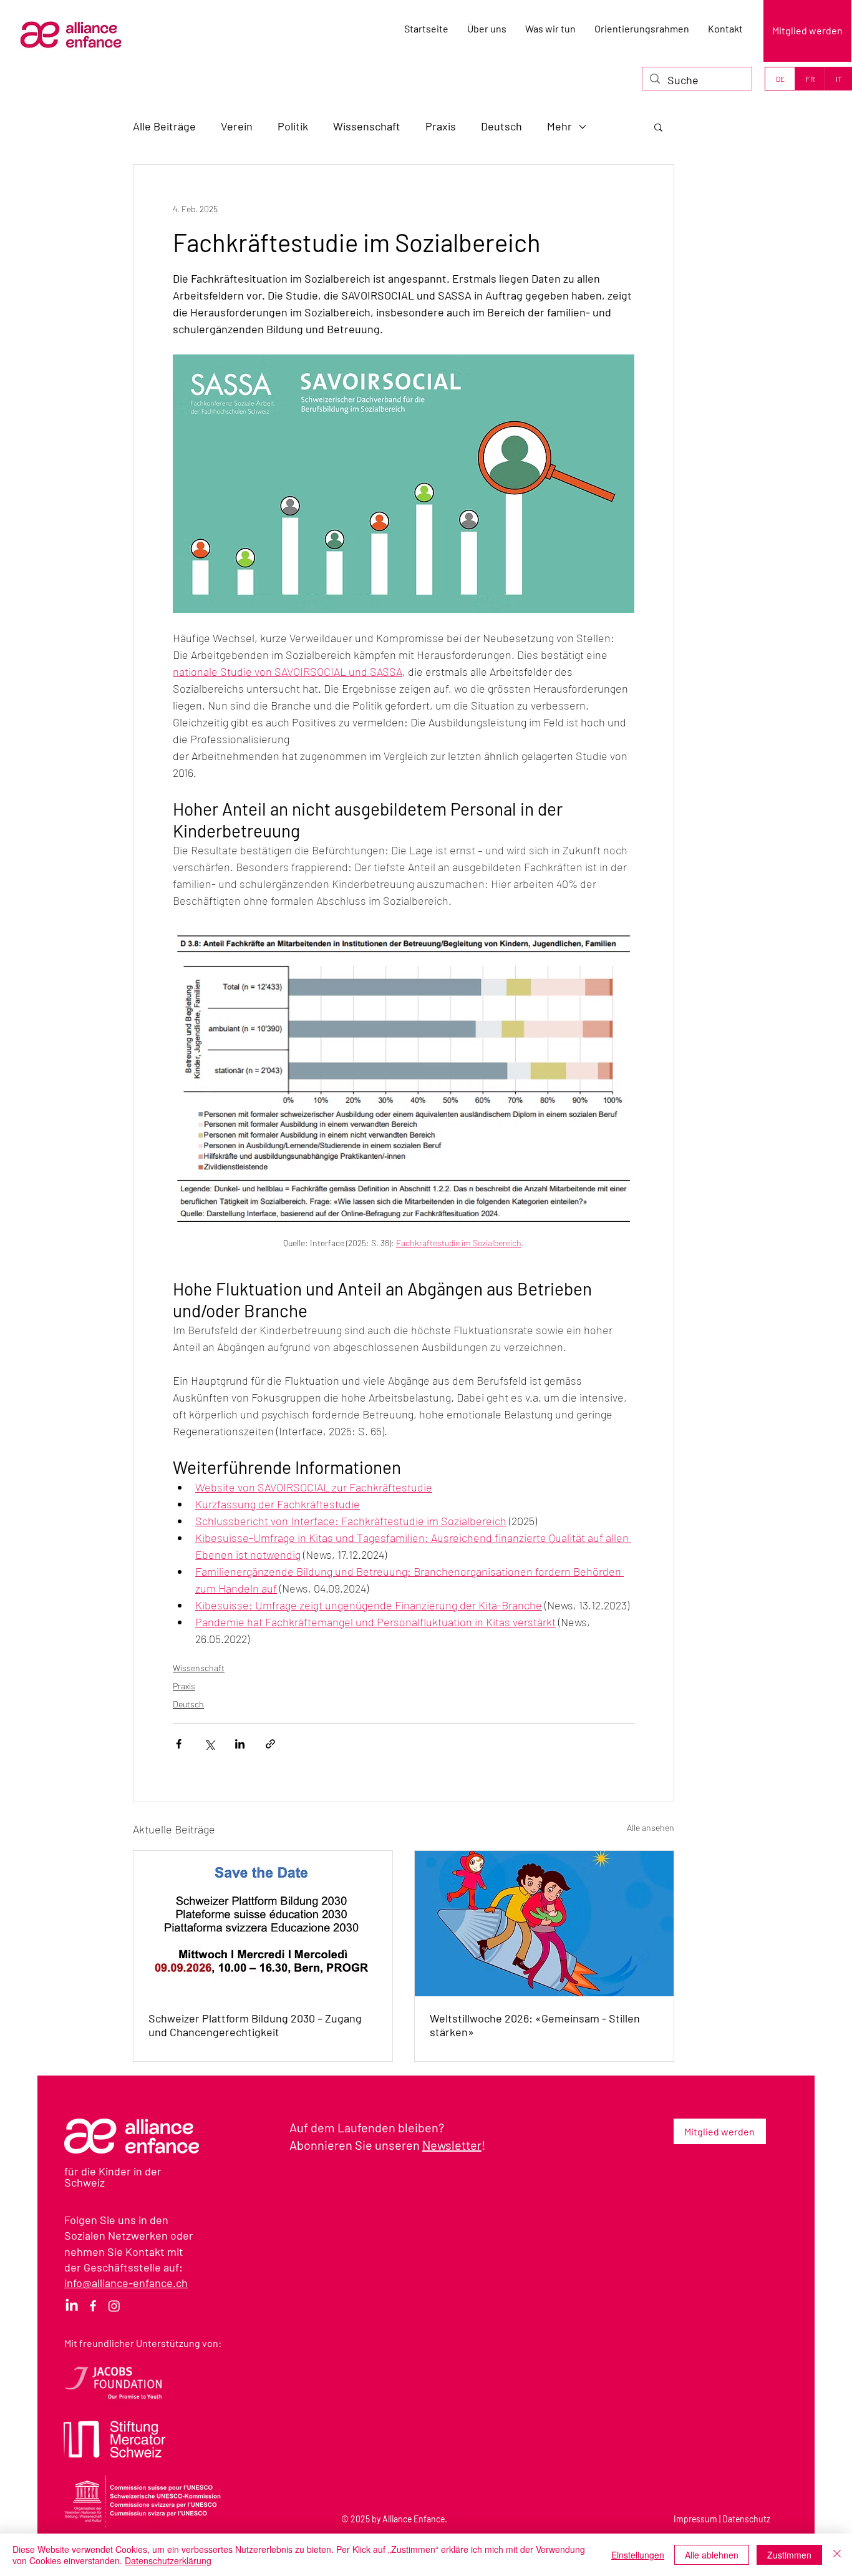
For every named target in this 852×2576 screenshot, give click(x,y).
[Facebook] (93, 2306)
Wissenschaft (367, 126)
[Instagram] (114, 2306)
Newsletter (452, 2145)
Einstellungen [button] (638, 2555)
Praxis (441, 126)
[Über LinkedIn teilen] (240, 1744)
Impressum (695, 2519)
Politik (293, 126)
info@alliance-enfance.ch (126, 2283)
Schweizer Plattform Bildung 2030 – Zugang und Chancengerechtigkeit (255, 2025)
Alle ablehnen (712, 2555)
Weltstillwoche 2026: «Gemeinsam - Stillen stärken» (535, 2025)
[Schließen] (837, 2555)
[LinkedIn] (72, 2306)
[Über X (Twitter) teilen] (209, 1744)
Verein (237, 126)
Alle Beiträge (164, 126)
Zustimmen (789, 2555)
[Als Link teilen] (270, 1744)
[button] (658, 127)
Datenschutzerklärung (168, 2560)
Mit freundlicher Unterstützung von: (143, 2343)
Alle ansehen (651, 1827)
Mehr (559, 126)
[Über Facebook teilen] (179, 1744)
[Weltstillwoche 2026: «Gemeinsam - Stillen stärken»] (544, 1924)
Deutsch (501, 126)
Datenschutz (746, 2519)
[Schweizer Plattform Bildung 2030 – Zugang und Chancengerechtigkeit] (263, 1924)
